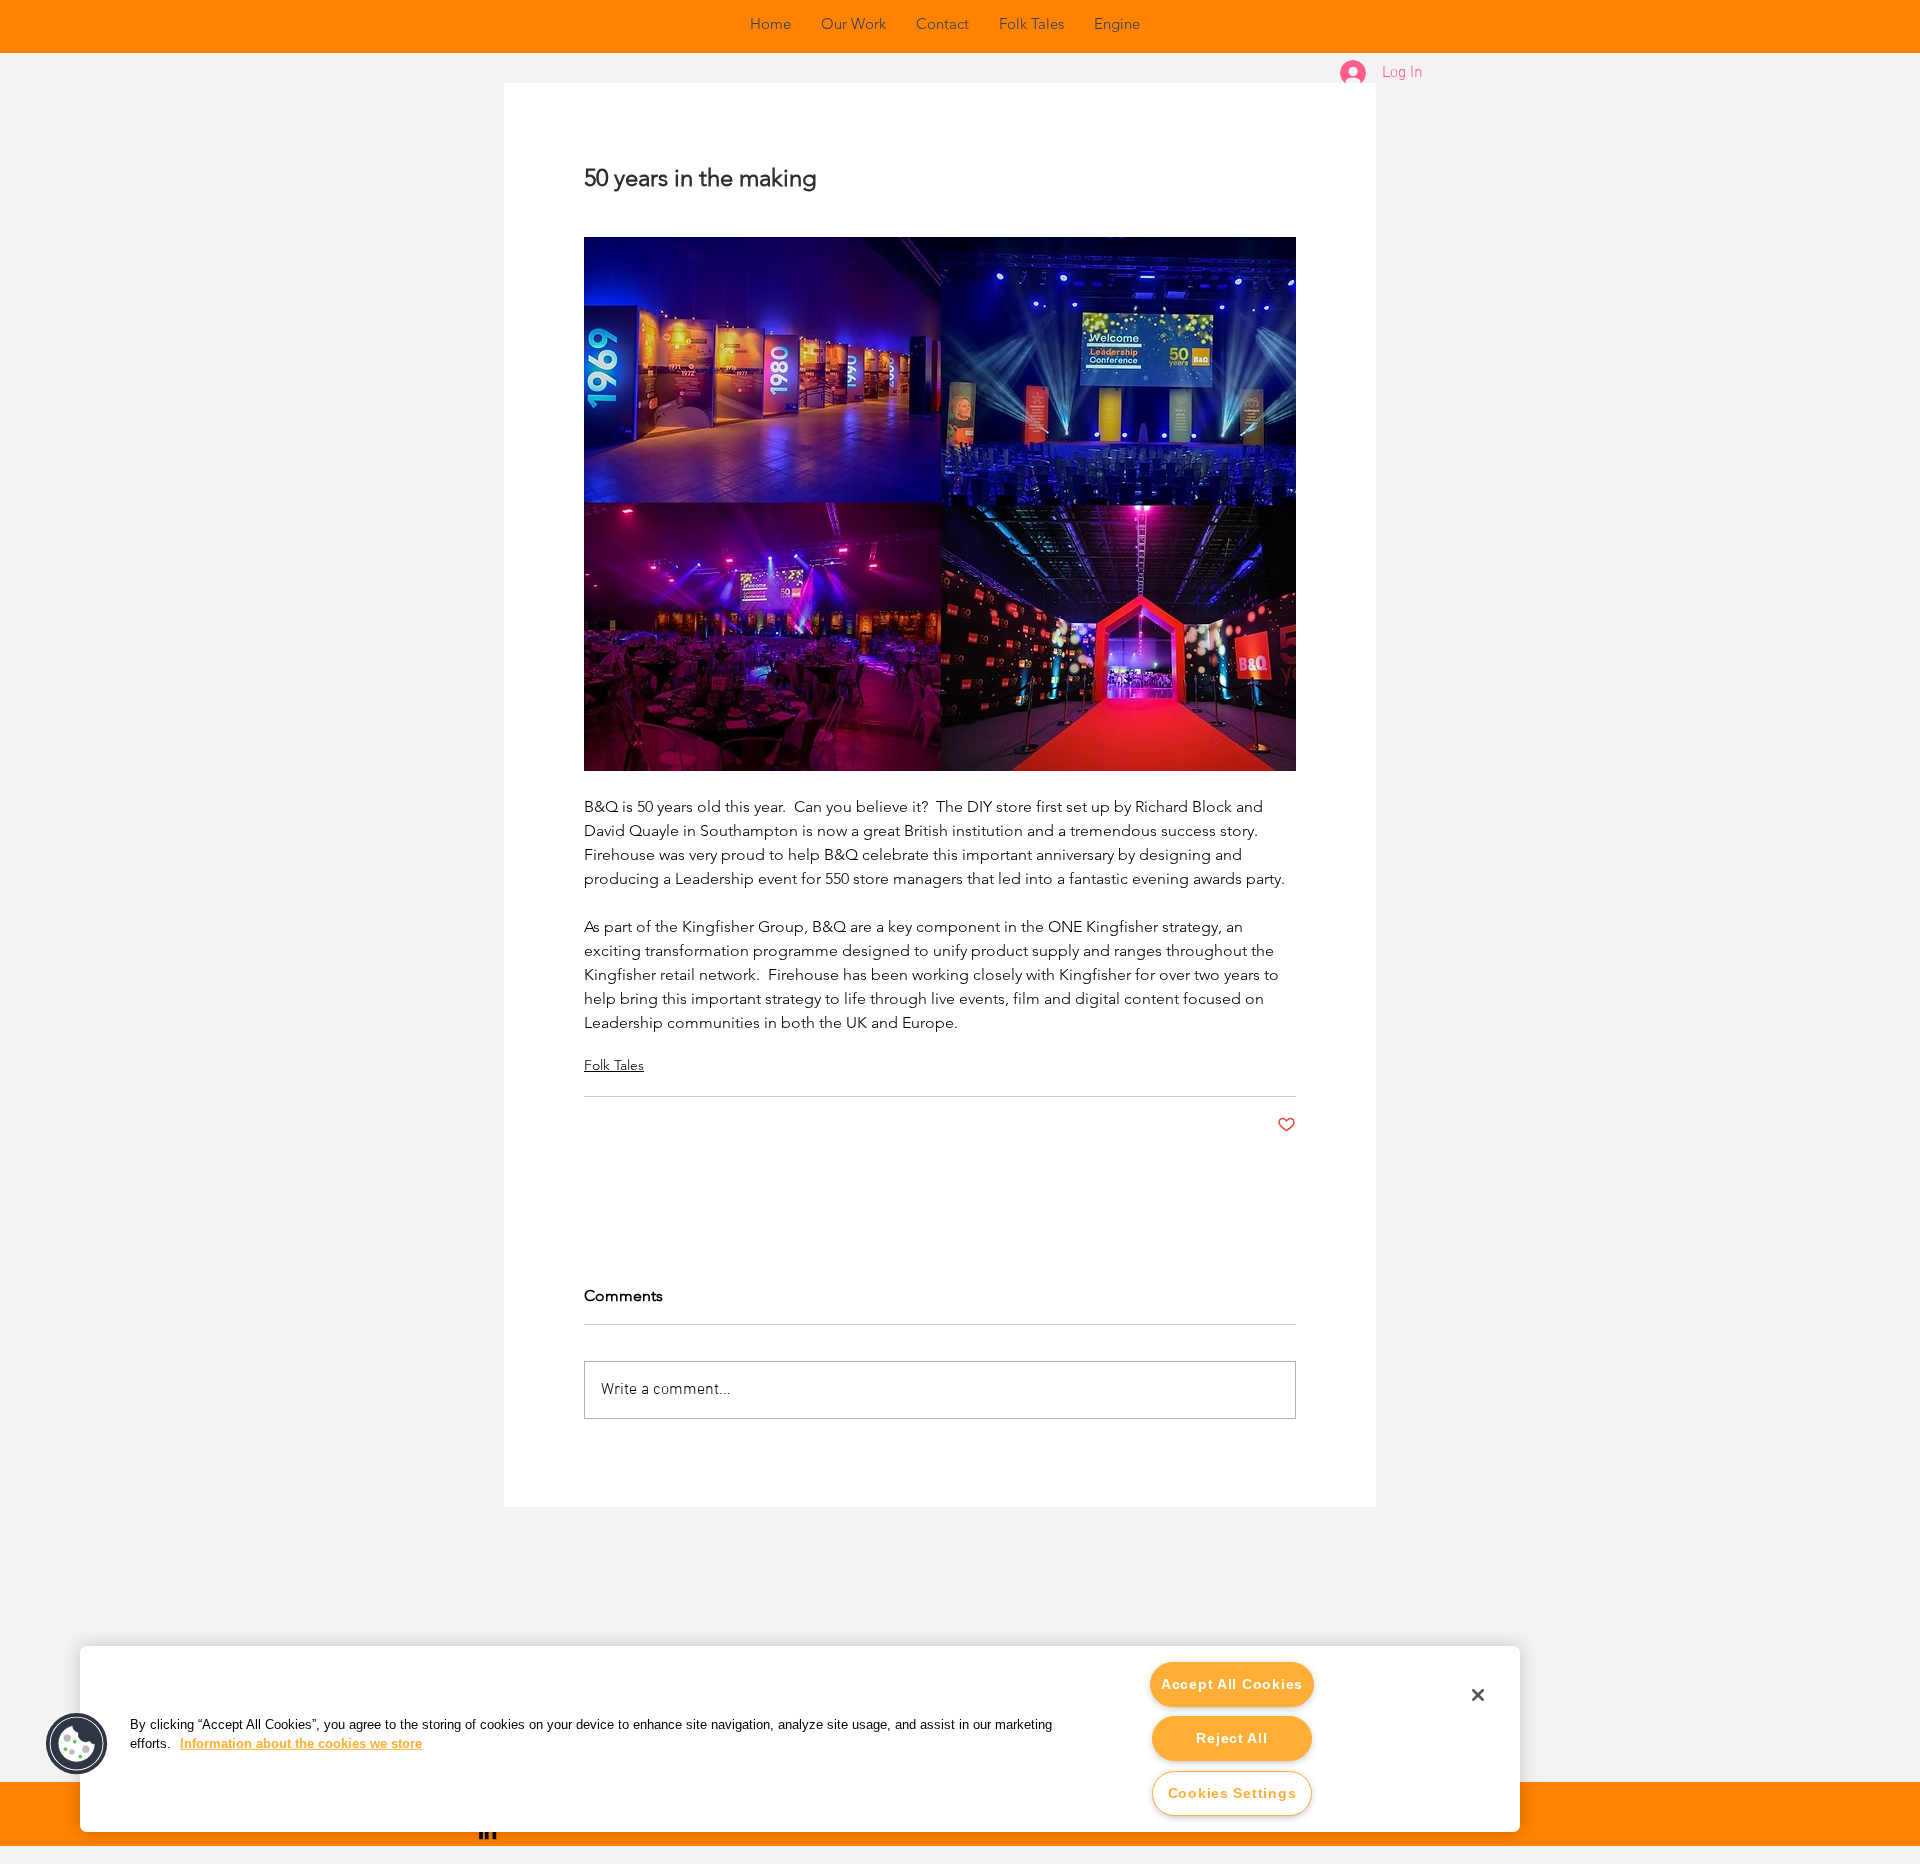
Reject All (1231, 1738)
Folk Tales (614, 1065)
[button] (77, 1744)
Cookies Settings (1232, 1793)
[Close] (1478, 1695)
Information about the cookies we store (301, 1743)
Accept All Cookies (1232, 1684)
